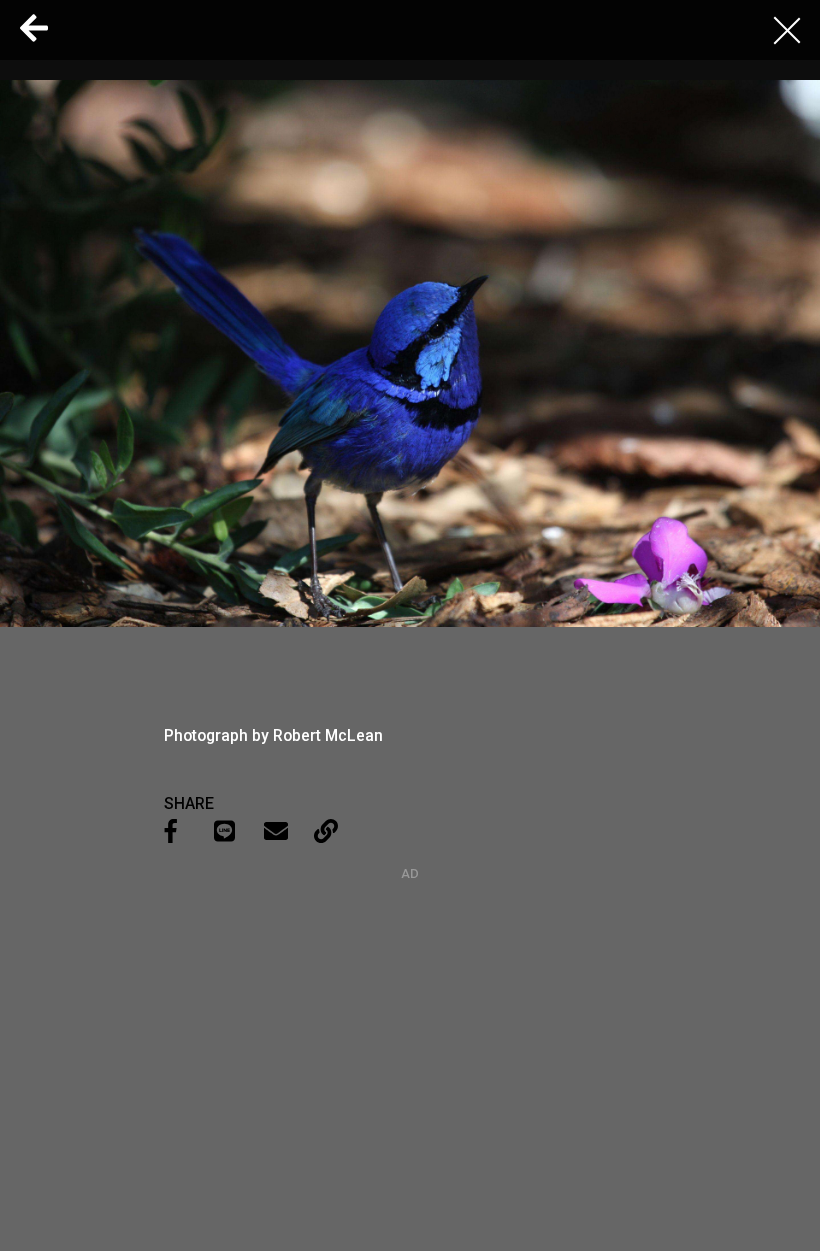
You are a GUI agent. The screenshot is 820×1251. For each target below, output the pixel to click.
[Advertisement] (410, 1006)
